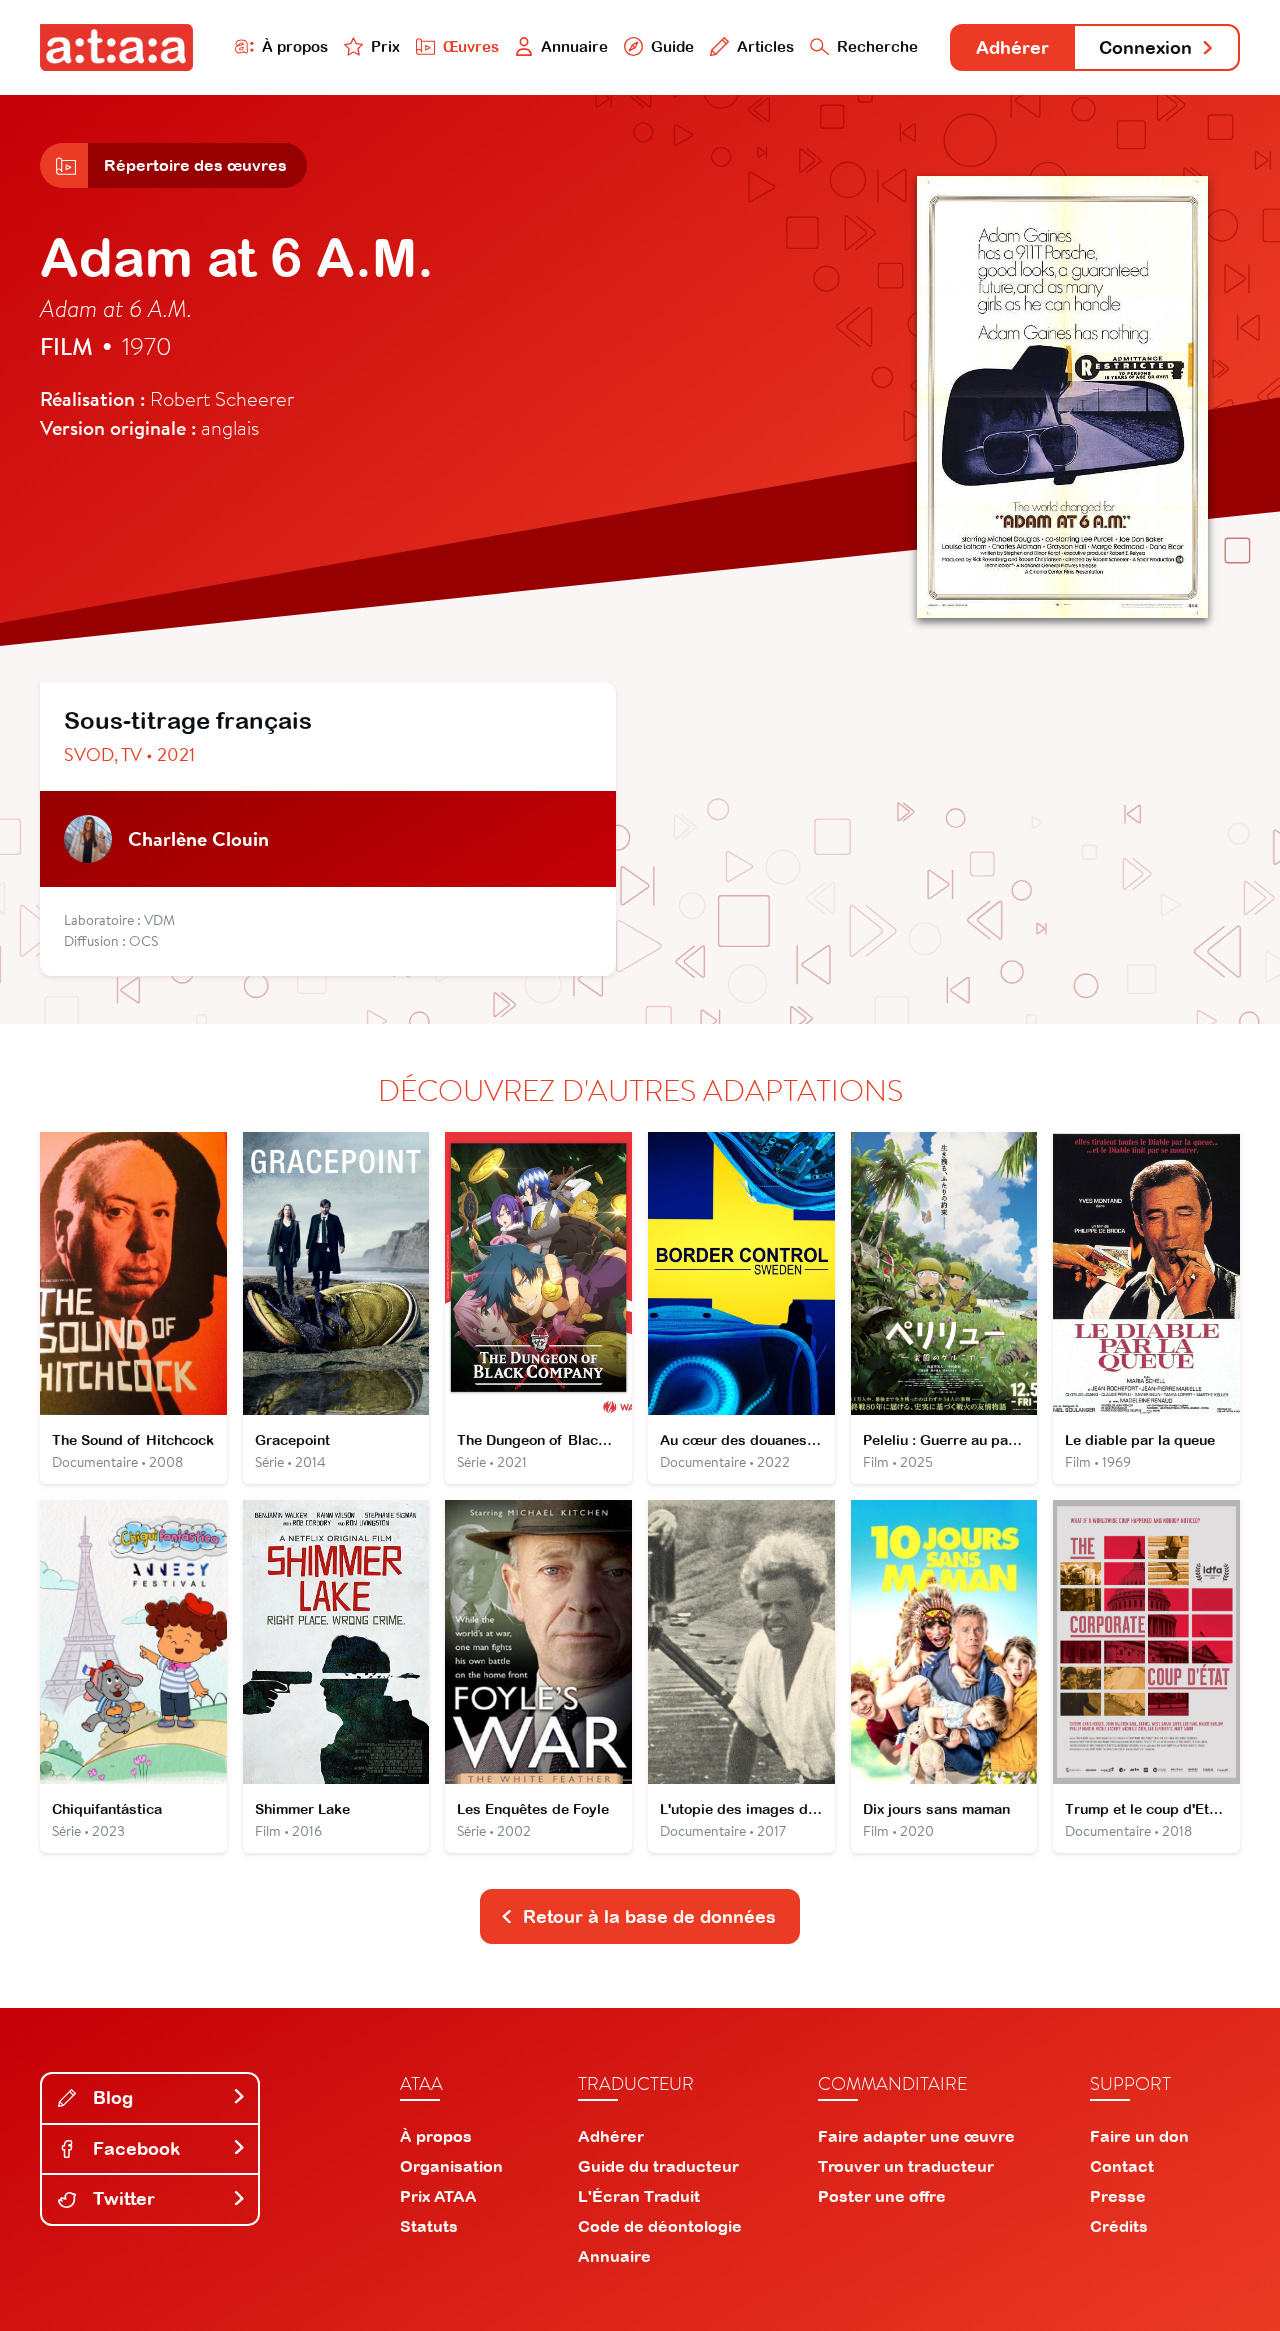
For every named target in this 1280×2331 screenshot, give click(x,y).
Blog (110, 2097)
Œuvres (471, 46)
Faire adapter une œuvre (916, 2136)
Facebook (134, 2148)
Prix (385, 46)
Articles (765, 46)
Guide (672, 46)
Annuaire (574, 46)
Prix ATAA (438, 2196)
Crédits (1119, 2226)
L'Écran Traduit (639, 2196)
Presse (1118, 2196)
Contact (1122, 2166)
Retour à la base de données (649, 1916)
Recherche (877, 46)
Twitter (121, 2198)
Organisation (451, 2166)
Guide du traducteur (658, 2166)
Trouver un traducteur (906, 2166)
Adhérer (1012, 47)
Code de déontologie (660, 2226)
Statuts (429, 2226)
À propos (295, 46)
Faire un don (1139, 2136)
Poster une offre (882, 2196)
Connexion (1145, 47)
